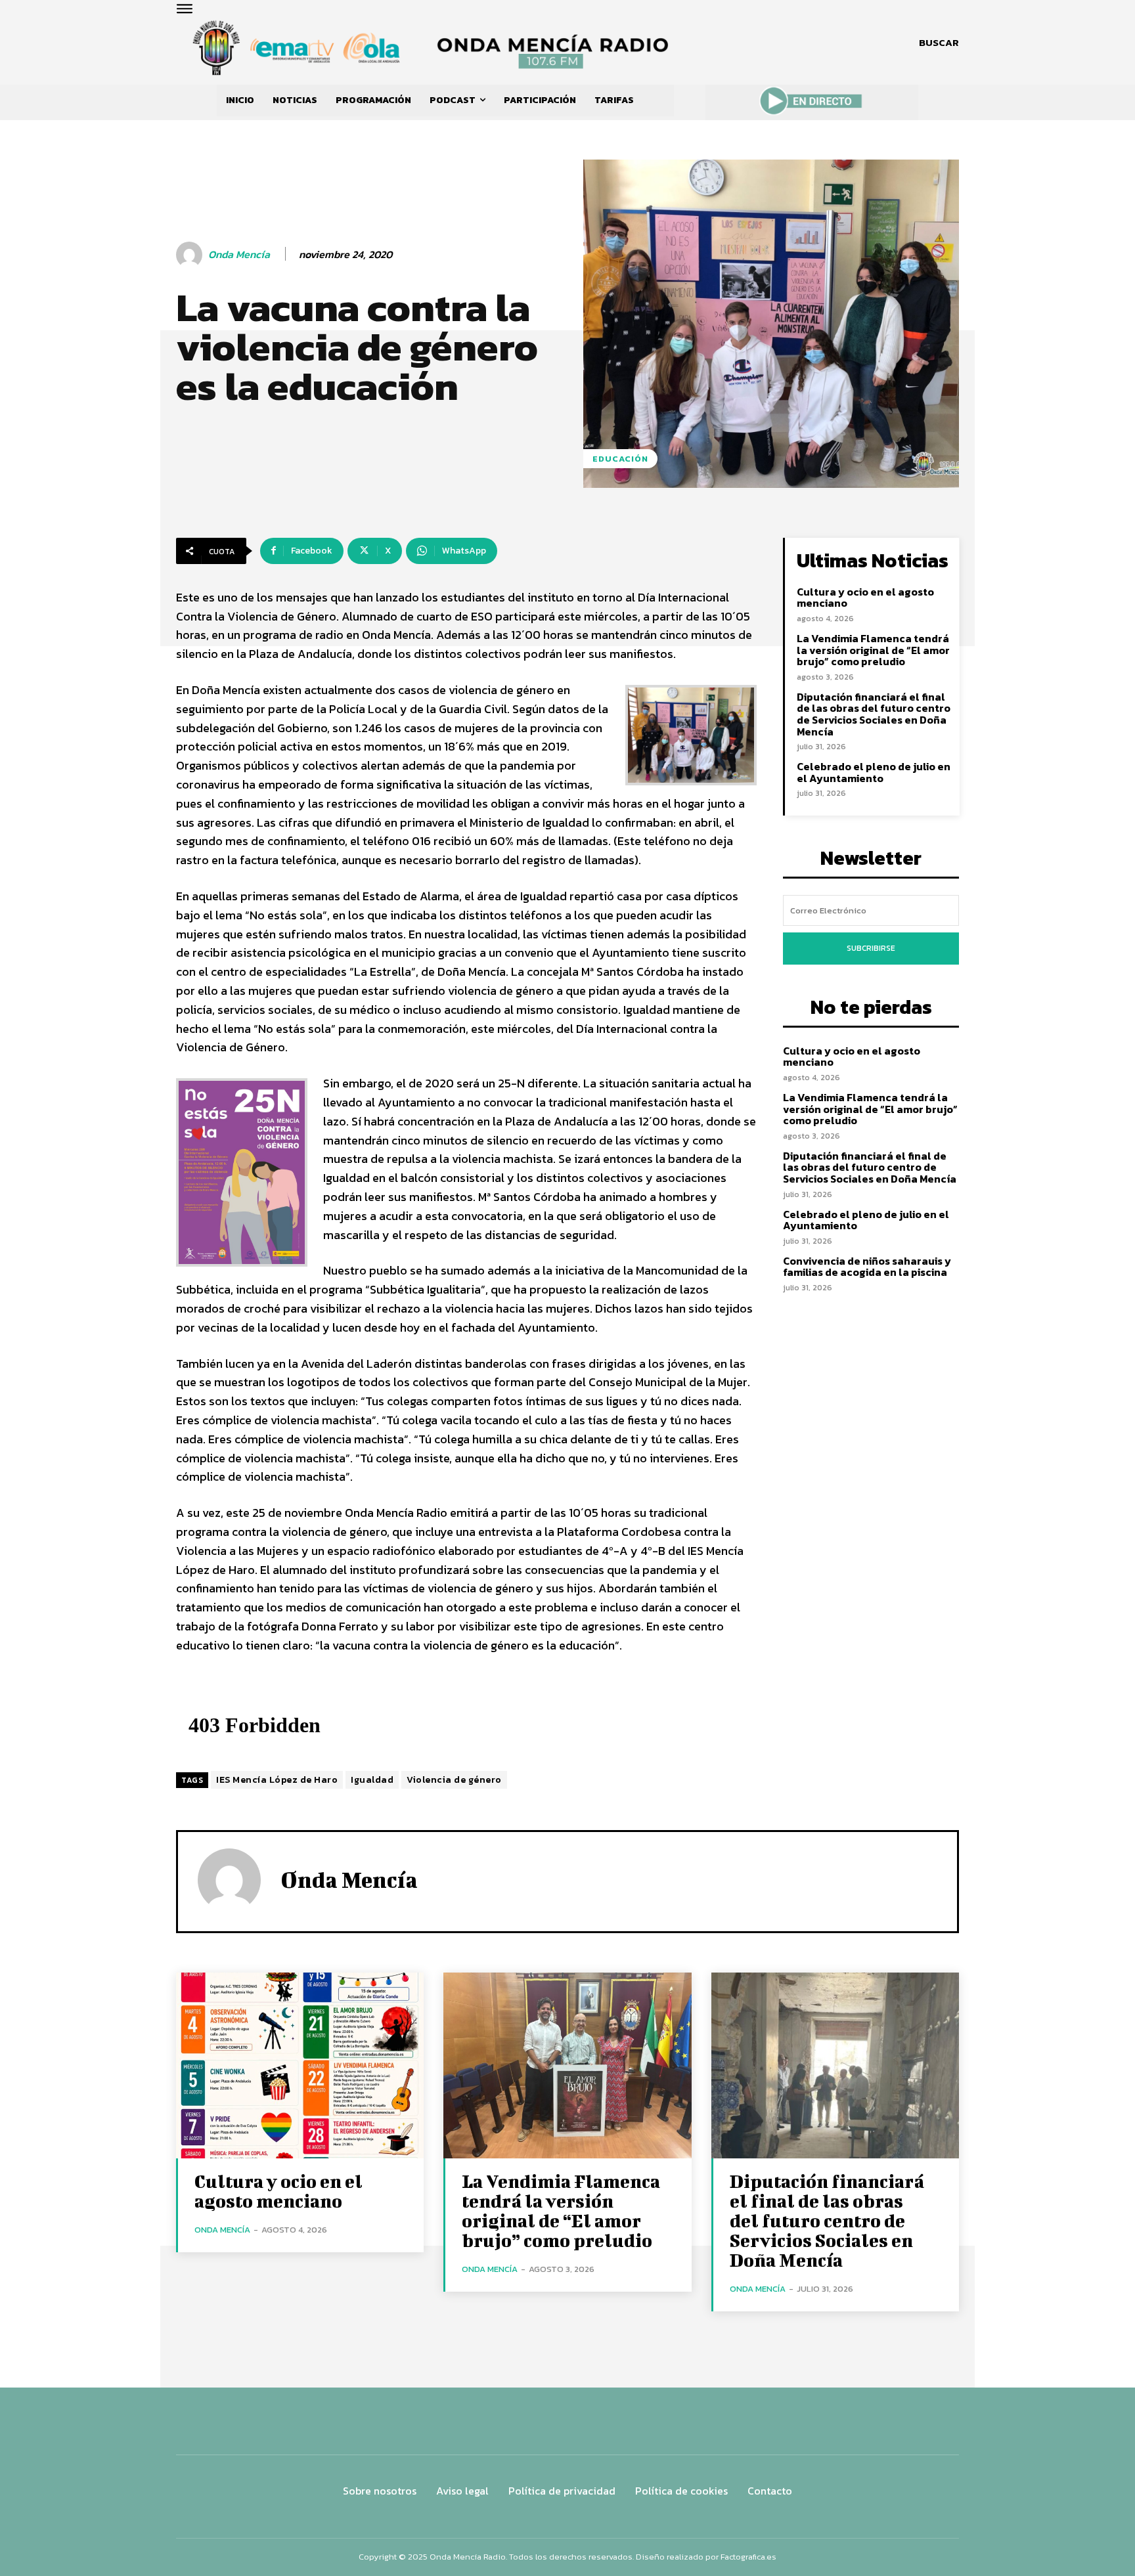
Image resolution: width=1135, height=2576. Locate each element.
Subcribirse (871, 948)
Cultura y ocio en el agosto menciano (865, 598)
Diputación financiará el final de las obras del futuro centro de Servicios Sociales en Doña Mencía (874, 714)
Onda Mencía (239, 254)
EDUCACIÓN (620, 459)
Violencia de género (454, 1780)
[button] (939, 43)
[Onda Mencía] (191, 255)
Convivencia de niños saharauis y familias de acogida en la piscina (867, 1267)
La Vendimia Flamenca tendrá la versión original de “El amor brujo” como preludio (873, 650)
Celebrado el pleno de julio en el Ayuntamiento (874, 772)
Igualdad (372, 1780)
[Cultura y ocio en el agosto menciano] (300, 2065)
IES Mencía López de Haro (277, 1780)
